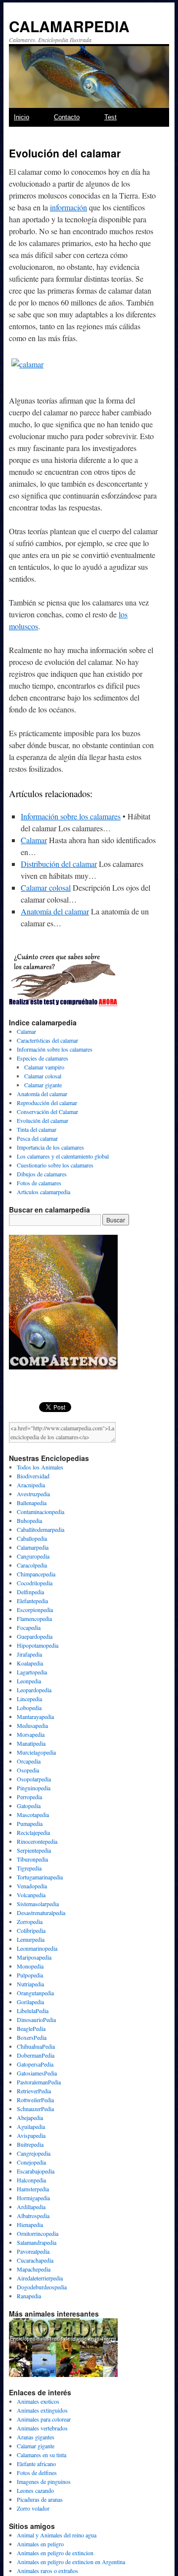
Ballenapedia (32, 1503)
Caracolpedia (32, 1565)
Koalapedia (30, 1663)
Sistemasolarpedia (38, 1904)
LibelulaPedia (33, 2011)
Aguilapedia (31, 2126)
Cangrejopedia (34, 2153)
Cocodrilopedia (35, 1583)
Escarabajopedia (36, 2171)
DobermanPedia (36, 2055)
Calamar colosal (46, 887)
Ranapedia (29, 2296)
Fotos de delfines (37, 2473)
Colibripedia (31, 1930)
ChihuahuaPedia (36, 2046)
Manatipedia (31, 1743)
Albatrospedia (33, 2216)
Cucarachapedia (35, 2260)
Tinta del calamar (37, 1129)
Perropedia (29, 1797)
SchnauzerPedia (35, 2109)
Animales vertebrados (42, 2428)
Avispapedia (31, 2135)
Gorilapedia (30, 2002)
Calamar (34, 840)
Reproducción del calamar (47, 1103)
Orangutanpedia (35, 1993)
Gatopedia (29, 1806)
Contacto (67, 117)
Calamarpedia (33, 1547)
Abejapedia (30, 2118)
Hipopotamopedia (38, 1645)
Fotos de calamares (39, 1183)
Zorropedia (30, 1921)
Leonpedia (29, 1681)
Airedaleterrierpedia (40, 2278)
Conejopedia (31, 2162)
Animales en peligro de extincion (55, 2553)
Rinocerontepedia (37, 1841)
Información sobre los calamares (71, 816)
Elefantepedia (32, 1601)
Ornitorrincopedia (38, 2233)
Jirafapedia (29, 1654)
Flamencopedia (34, 1618)
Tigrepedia (29, 1868)
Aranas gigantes (36, 2437)
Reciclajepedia (33, 1832)
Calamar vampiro (44, 1067)
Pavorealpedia (33, 2251)
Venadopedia (32, 1886)
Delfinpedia (30, 1592)
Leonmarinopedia (37, 1948)
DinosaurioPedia (36, 2020)
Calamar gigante (43, 1085)
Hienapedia (30, 2224)
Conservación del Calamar (47, 1111)
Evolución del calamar (43, 1120)
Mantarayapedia (35, 1717)
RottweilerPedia (35, 2100)
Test (111, 117)
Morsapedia (31, 1734)
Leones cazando (35, 2490)
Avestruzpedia (33, 1494)
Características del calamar (47, 1040)
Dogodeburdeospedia (42, 2287)
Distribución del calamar (59, 864)
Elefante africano (36, 2464)
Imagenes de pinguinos (44, 2481)
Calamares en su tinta (42, 2455)
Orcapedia (29, 1761)
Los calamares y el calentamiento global (63, 1156)
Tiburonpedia (32, 1859)
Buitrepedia (30, 2144)
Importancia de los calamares (50, 1147)
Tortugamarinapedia (40, 1877)
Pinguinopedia (34, 1788)
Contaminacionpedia (41, 1512)
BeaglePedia (31, 2028)
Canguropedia (33, 1556)
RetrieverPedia (34, 2091)
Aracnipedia (31, 1485)
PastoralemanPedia (39, 2082)
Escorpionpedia (35, 1610)
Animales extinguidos (42, 2410)
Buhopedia (29, 1520)
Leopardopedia (34, 1690)
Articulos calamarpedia (44, 1192)
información (68, 207)
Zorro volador (33, 2508)
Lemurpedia (31, 1939)
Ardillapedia (31, 2207)
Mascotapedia (33, 1815)
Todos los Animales (40, 1467)
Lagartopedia (32, 1672)
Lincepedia (29, 1699)
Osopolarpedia (34, 1779)
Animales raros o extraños (47, 2571)
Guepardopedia (35, 1636)
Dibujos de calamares (42, 1174)
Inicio (22, 117)
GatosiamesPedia (37, 2073)
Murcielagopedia (36, 1752)
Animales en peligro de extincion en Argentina (71, 2562)
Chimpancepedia (36, 1574)
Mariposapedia (34, 1957)
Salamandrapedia (37, 2242)
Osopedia (28, 1770)
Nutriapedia (30, 1984)
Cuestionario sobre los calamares (55, 1165)
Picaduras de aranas (40, 2499)
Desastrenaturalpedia (41, 1913)
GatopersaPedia (35, 2064)
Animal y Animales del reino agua (57, 2535)
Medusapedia (32, 1725)
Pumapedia (30, 1823)
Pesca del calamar (37, 1138)
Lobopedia (29, 1708)
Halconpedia (31, 2180)
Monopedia (30, 1966)
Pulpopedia (30, 1975)
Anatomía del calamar (55, 911)
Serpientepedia (34, 1850)
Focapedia (29, 1627)
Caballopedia (32, 1538)
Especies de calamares (43, 1058)
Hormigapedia (33, 2198)
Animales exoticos (38, 2401)
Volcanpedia (31, 1895)
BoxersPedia (32, 2037)
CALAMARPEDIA (69, 26)
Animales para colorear (44, 2419)
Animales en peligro (40, 2544)
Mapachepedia (34, 2269)
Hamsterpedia (33, 2189)
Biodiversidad (33, 1476)
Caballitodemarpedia (41, 1529)
